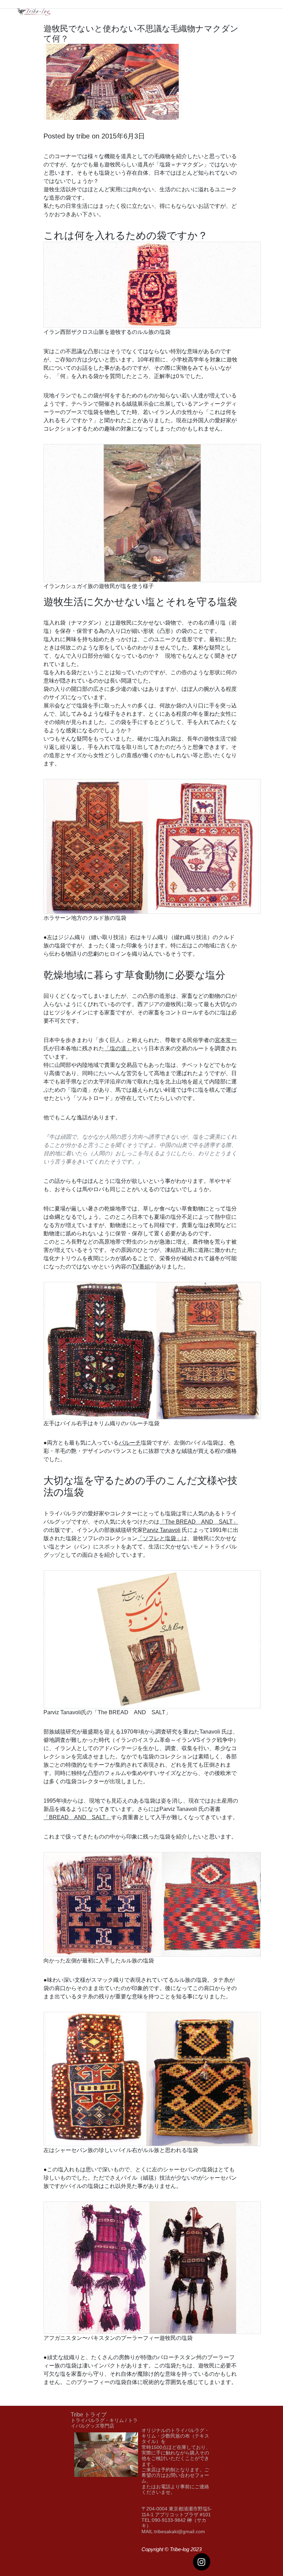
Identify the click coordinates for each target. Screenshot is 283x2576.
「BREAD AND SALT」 (77, 1817)
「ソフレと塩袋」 (159, 1538)
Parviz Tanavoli (162, 1530)
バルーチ (130, 1443)
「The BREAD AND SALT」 (199, 1522)
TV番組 (141, 1267)
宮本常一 (226, 1040)
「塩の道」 (118, 1048)
